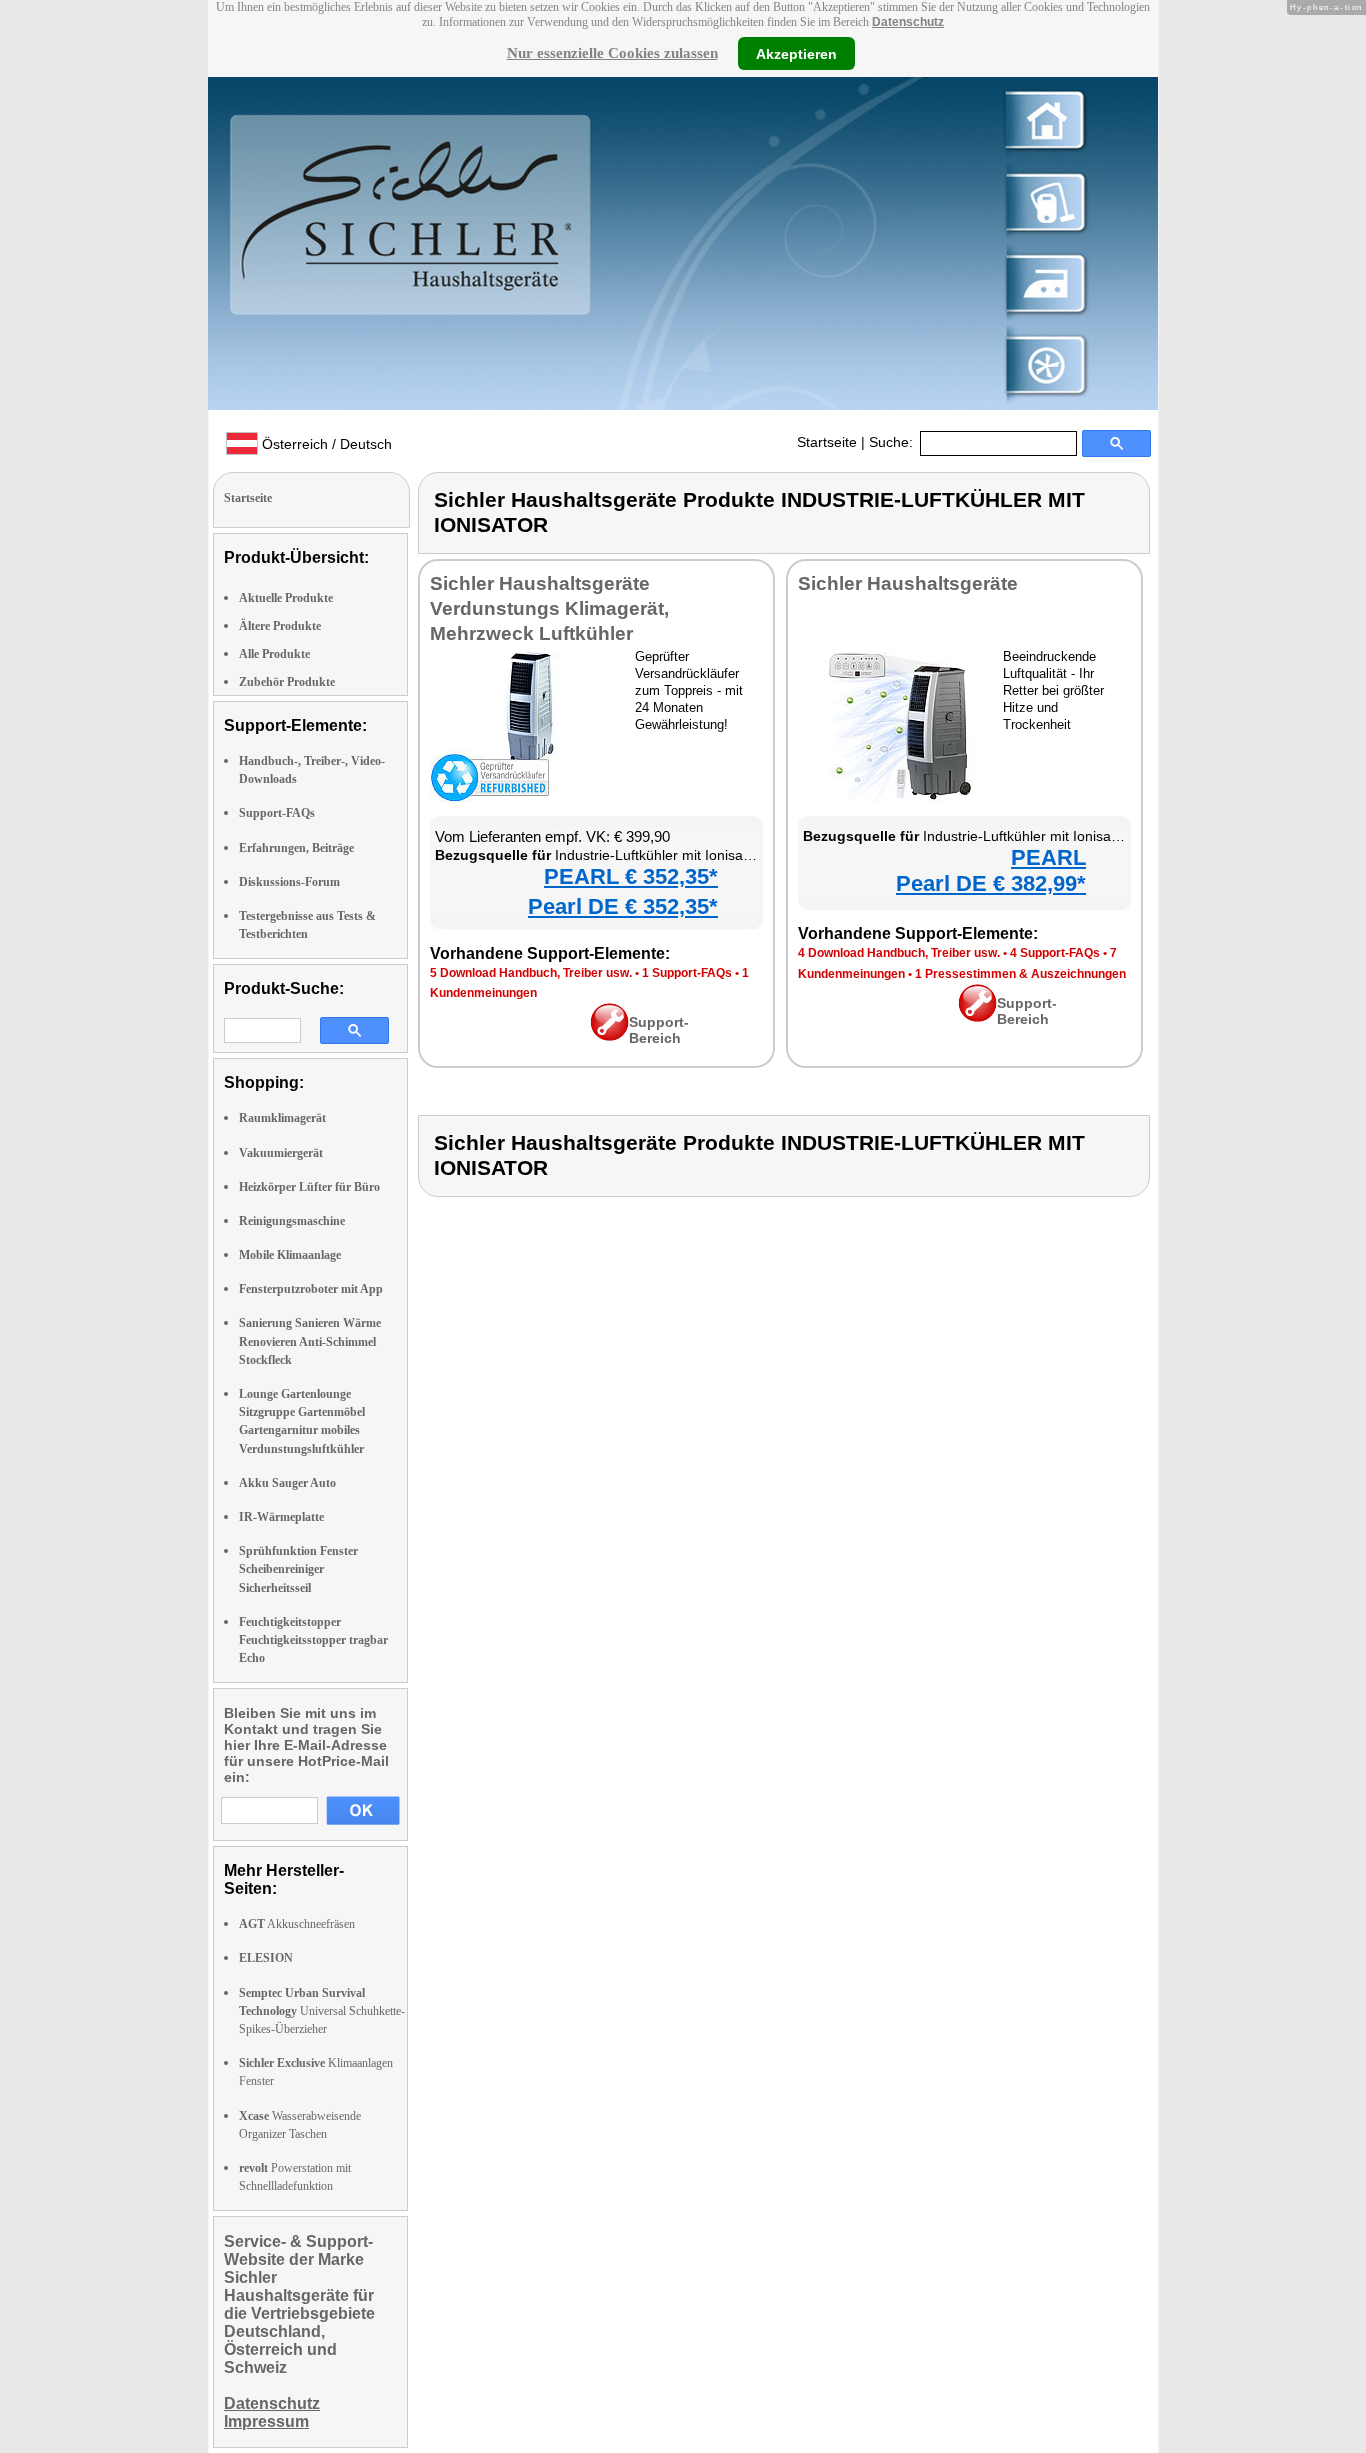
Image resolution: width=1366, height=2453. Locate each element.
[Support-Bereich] (609, 1036)
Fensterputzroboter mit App (311, 1289)
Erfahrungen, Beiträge (296, 848)
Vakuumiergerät (281, 1153)
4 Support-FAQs (1055, 953)
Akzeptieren (796, 53)
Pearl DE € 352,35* (623, 906)
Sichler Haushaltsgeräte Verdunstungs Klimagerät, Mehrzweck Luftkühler (549, 608)
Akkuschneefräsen (297, 1924)
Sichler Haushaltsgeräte (908, 583)
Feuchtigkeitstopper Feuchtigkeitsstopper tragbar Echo (313, 1640)
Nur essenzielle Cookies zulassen (612, 53)
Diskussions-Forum (289, 882)
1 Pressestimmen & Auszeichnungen (1020, 974)
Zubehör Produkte (287, 682)
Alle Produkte (274, 654)
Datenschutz (908, 22)
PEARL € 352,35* (631, 876)
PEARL (1048, 857)
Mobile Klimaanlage (290, 1255)
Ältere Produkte (280, 626)
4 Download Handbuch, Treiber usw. (899, 953)
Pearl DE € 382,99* (991, 883)
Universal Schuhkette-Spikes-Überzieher (322, 2011)
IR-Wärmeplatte (281, 1517)
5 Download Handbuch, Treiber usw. (531, 973)
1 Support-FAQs (687, 973)
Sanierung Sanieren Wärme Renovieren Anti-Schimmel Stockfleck (310, 1341)
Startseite (827, 442)
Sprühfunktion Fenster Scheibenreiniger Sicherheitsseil (298, 1569)
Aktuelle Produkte (286, 598)
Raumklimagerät (282, 1118)
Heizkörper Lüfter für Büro (309, 1187)
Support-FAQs (277, 813)
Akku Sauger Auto (287, 1483)
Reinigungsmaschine (292, 1221)
